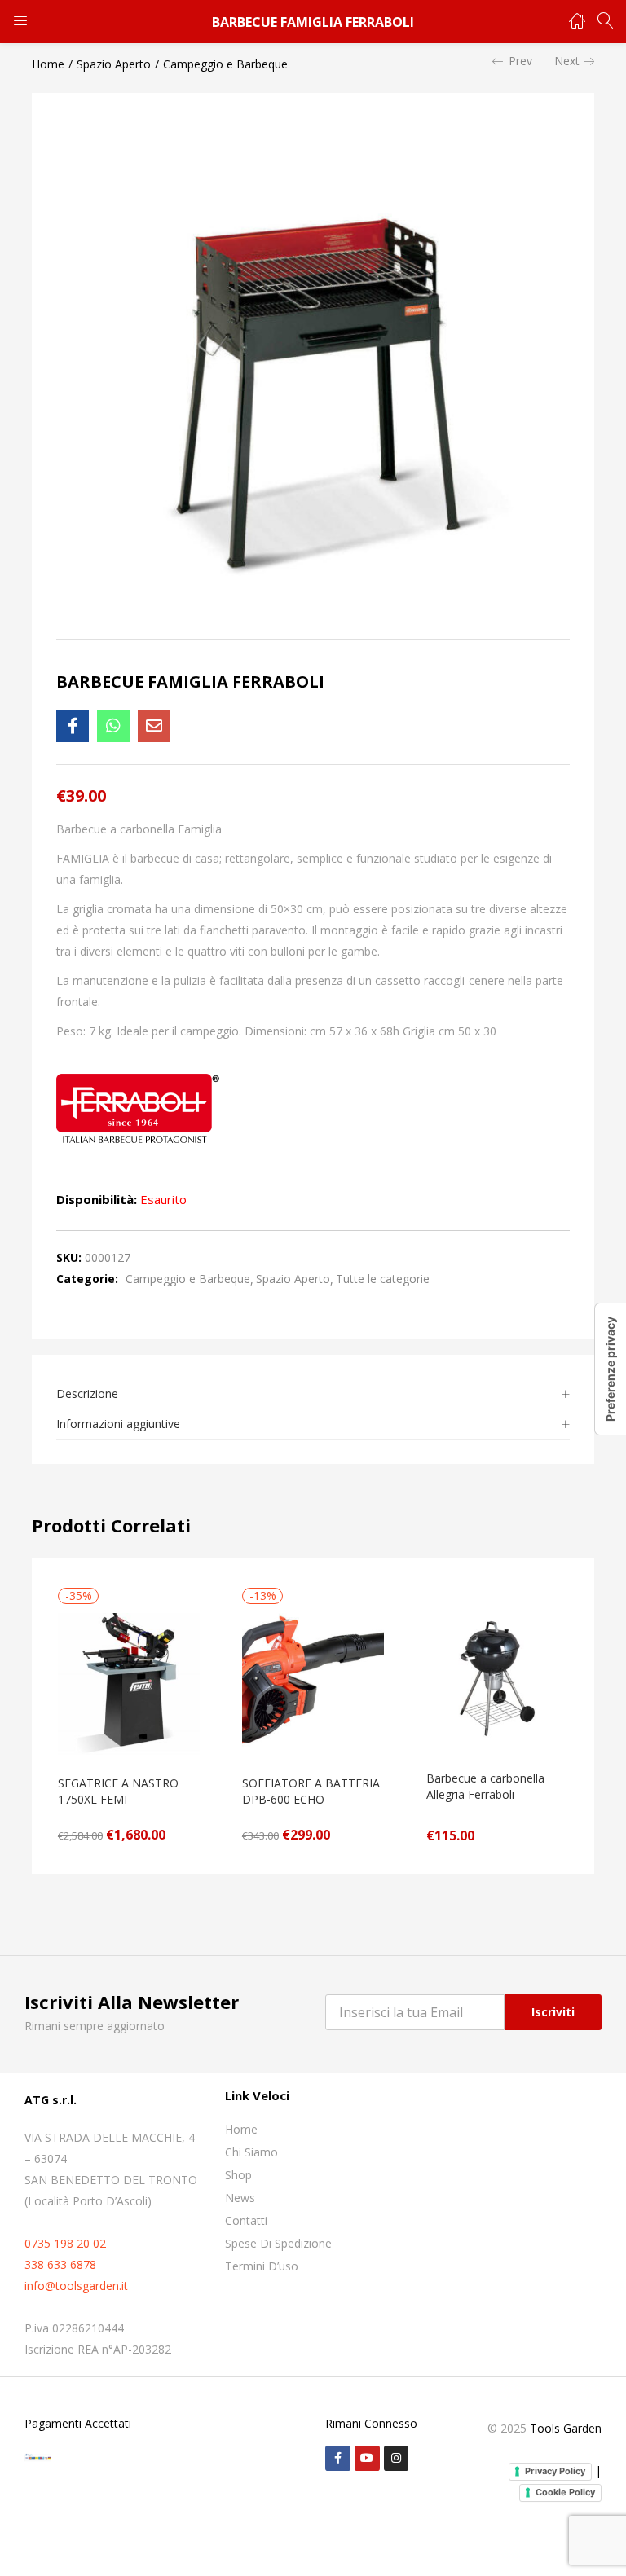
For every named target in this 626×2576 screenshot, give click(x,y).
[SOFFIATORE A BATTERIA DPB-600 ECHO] (313, 1683)
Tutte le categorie (383, 1279)
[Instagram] (397, 2458)
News (240, 2198)
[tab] (313, 1394)
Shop (238, 2175)
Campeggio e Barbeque (225, 64)
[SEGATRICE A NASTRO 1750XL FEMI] (129, 1683)
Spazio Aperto (114, 64)
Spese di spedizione (278, 2243)
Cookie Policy (565, 2492)
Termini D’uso (262, 2266)
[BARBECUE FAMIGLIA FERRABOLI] (73, 726)
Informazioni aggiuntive (118, 1424)
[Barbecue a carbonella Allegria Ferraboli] (497, 1678)
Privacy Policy (555, 2471)
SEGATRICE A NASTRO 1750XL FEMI (118, 1791)
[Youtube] (367, 2458)
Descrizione (87, 1394)
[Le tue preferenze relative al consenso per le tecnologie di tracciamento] (611, 1369)
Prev (520, 61)
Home (48, 64)
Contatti (246, 2220)
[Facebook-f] (338, 2458)
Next (567, 61)
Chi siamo (251, 2152)
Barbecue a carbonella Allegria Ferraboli (485, 1786)
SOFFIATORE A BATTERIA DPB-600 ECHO (311, 1791)
